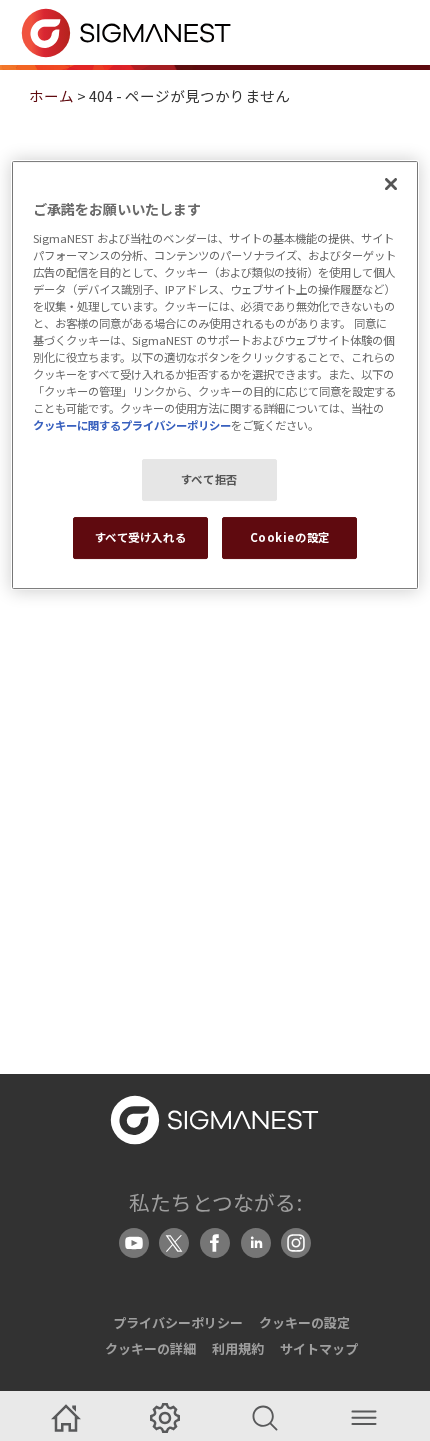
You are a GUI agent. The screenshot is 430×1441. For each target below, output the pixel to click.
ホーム (51, 95)
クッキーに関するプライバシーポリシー (132, 425)
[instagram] (296, 1243)
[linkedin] (256, 1243)
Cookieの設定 (290, 537)
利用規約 (238, 1348)
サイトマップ (319, 1348)
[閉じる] (391, 184)
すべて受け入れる (141, 537)
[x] (174, 1243)
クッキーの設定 (304, 1322)
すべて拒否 (209, 480)
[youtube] (134, 1243)
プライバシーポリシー (178, 1322)
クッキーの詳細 (150, 1348)
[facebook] (215, 1243)
